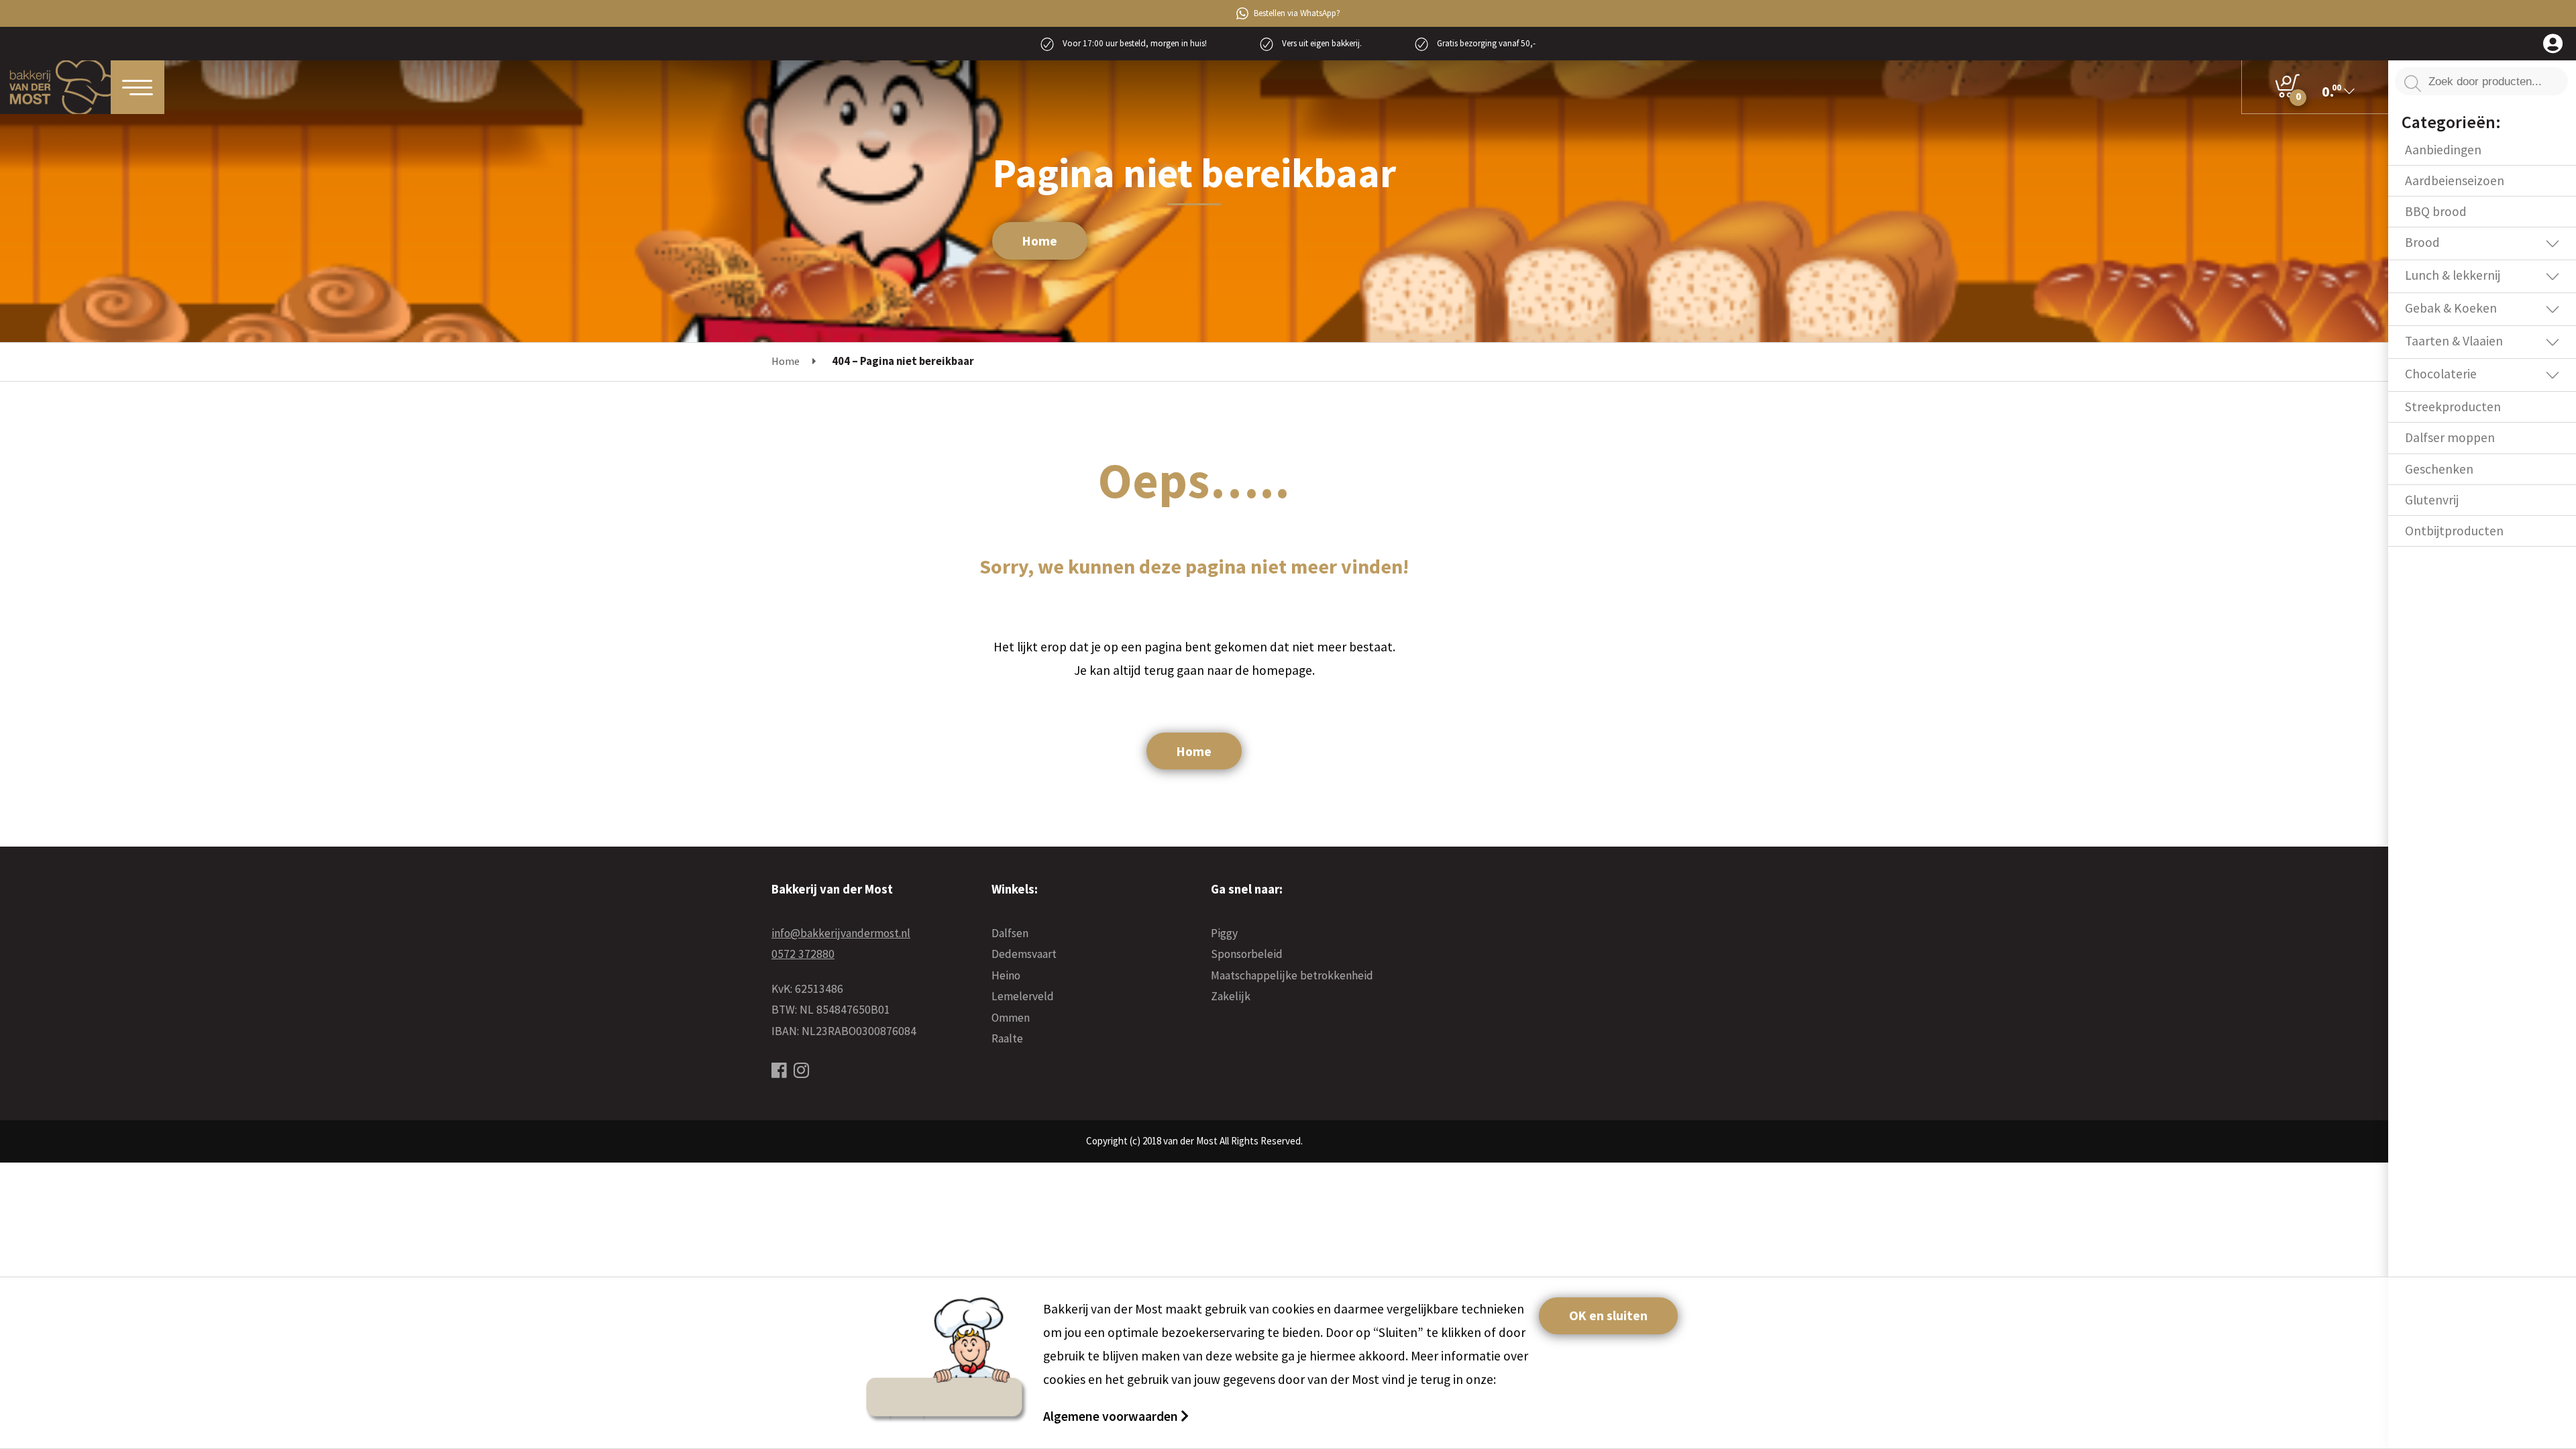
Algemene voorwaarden (1112, 1416)
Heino (1006, 975)
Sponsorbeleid (1247, 954)
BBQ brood (2436, 211)
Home (1040, 241)
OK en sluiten (1608, 1316)
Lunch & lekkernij (2453, 275)
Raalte (1007, 1038)
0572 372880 (803, 954)
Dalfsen (1010, 933)
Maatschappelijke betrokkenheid (1292, 975)
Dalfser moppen (2450, 437)
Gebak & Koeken (2451, 308)
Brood (2422, 242)
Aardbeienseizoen (2455, 180)
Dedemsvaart (1024, 954)
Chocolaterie (2441, 374)
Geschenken (2439, 469)
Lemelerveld (1023, 996)
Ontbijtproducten (2454, 531)
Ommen (1011, 1018)
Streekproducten (2453, 407)
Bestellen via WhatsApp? (1297, 13)
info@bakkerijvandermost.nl (841, 933)
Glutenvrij (2432, 500)
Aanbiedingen (2443, 150)
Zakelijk (1231, 996)
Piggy (1224, 933)
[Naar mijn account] (2553, 45)
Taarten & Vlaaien (2454, 341)
